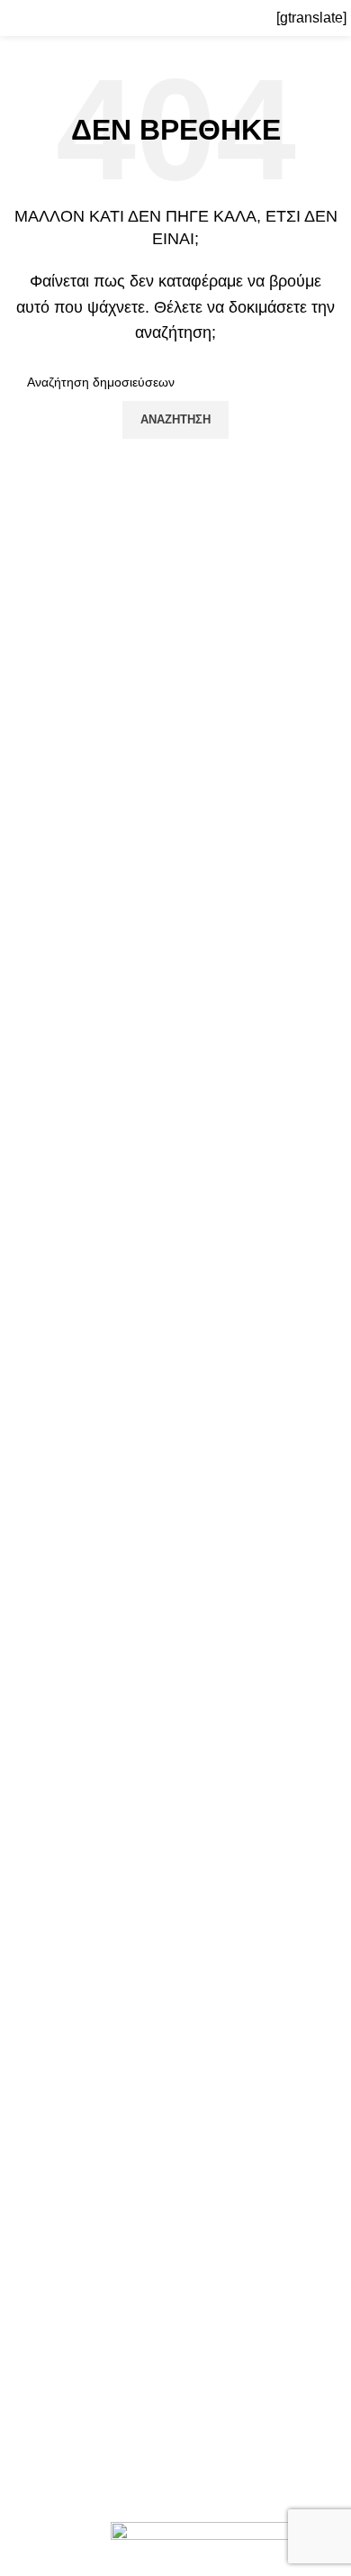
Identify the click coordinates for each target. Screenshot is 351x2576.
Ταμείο (34, 2428)
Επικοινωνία (54, 2250)
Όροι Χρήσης (56, 2148)
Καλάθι (36, 2461)
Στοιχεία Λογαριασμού (83, 2360)
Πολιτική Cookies (69, 2082)
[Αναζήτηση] (267, 18)
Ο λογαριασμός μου (76, 2326)
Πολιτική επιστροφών (81, 2183)
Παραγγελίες (54, 2394)
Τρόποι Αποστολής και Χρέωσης (118, 2216)
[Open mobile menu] (21, 18)
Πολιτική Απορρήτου (79, 2115)
